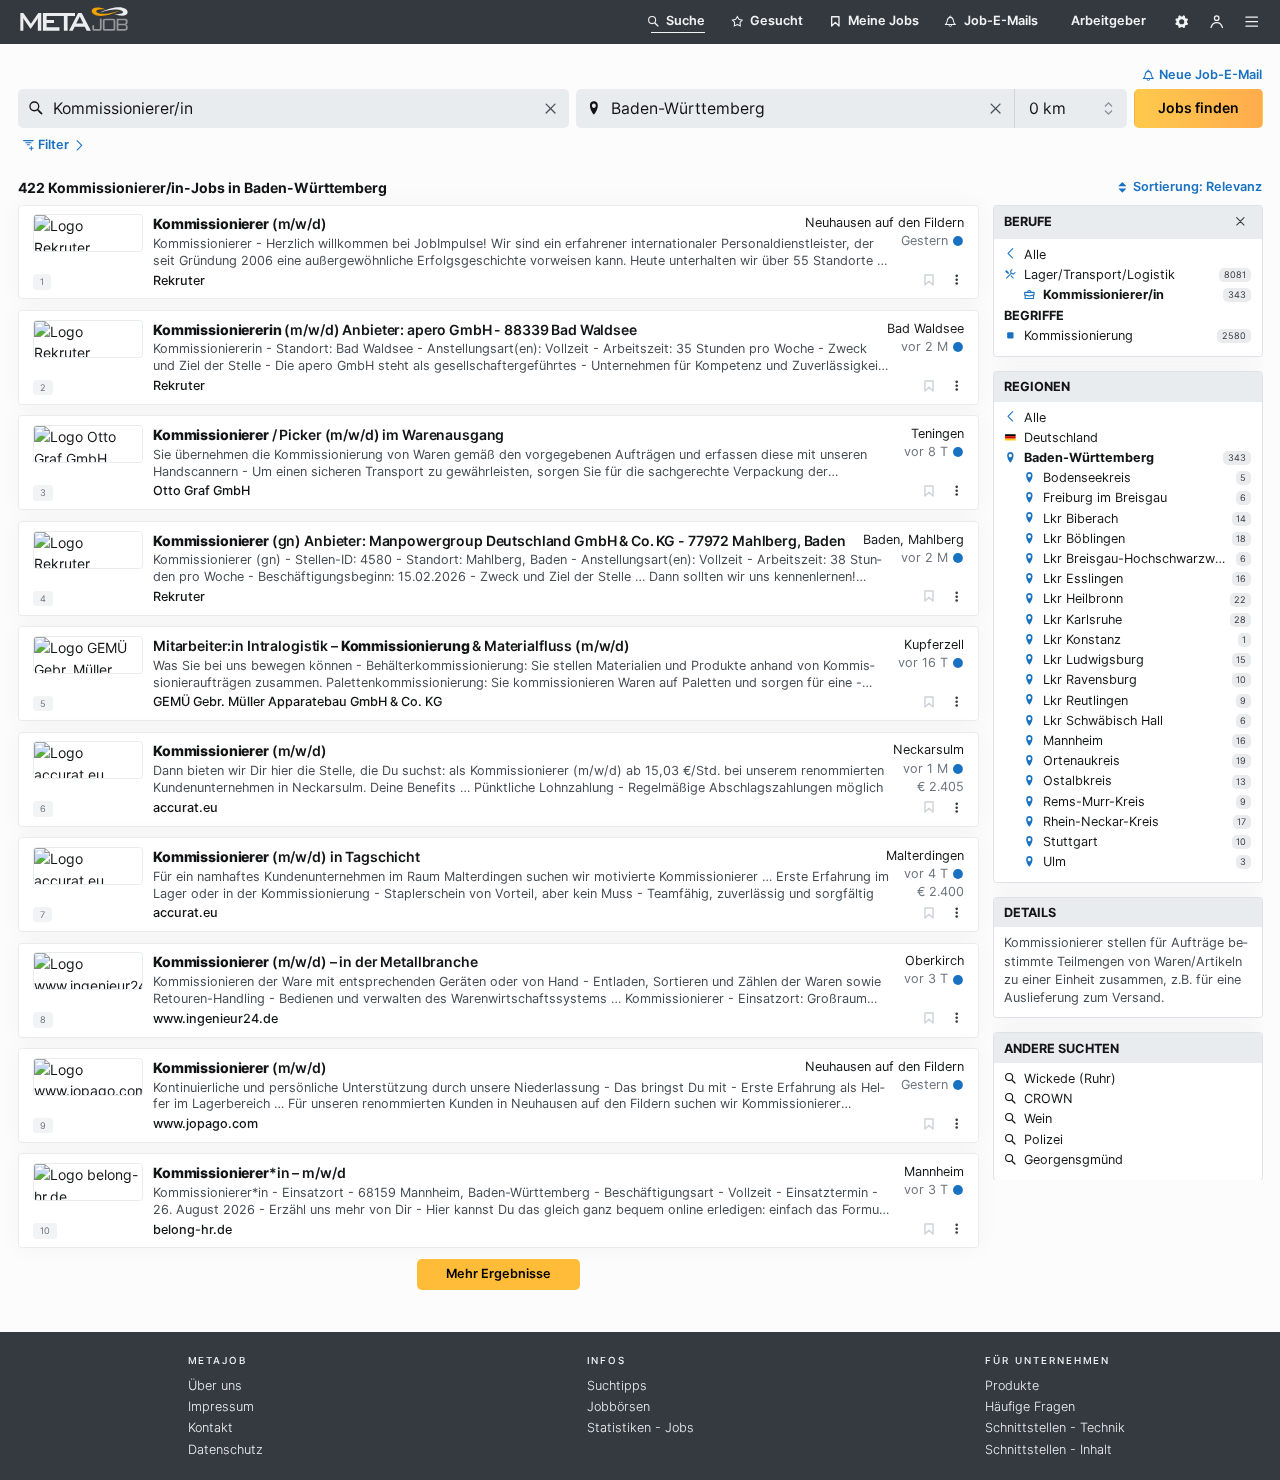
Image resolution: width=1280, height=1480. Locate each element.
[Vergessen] (929, 280)
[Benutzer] (1217, 22)
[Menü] (1252, 22)
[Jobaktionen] (957, 280)
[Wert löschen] (550, 108)
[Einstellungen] (1182, 22)
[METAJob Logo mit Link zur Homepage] (74, 21)
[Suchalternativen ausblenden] (1240, 222)
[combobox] (293, 108)
